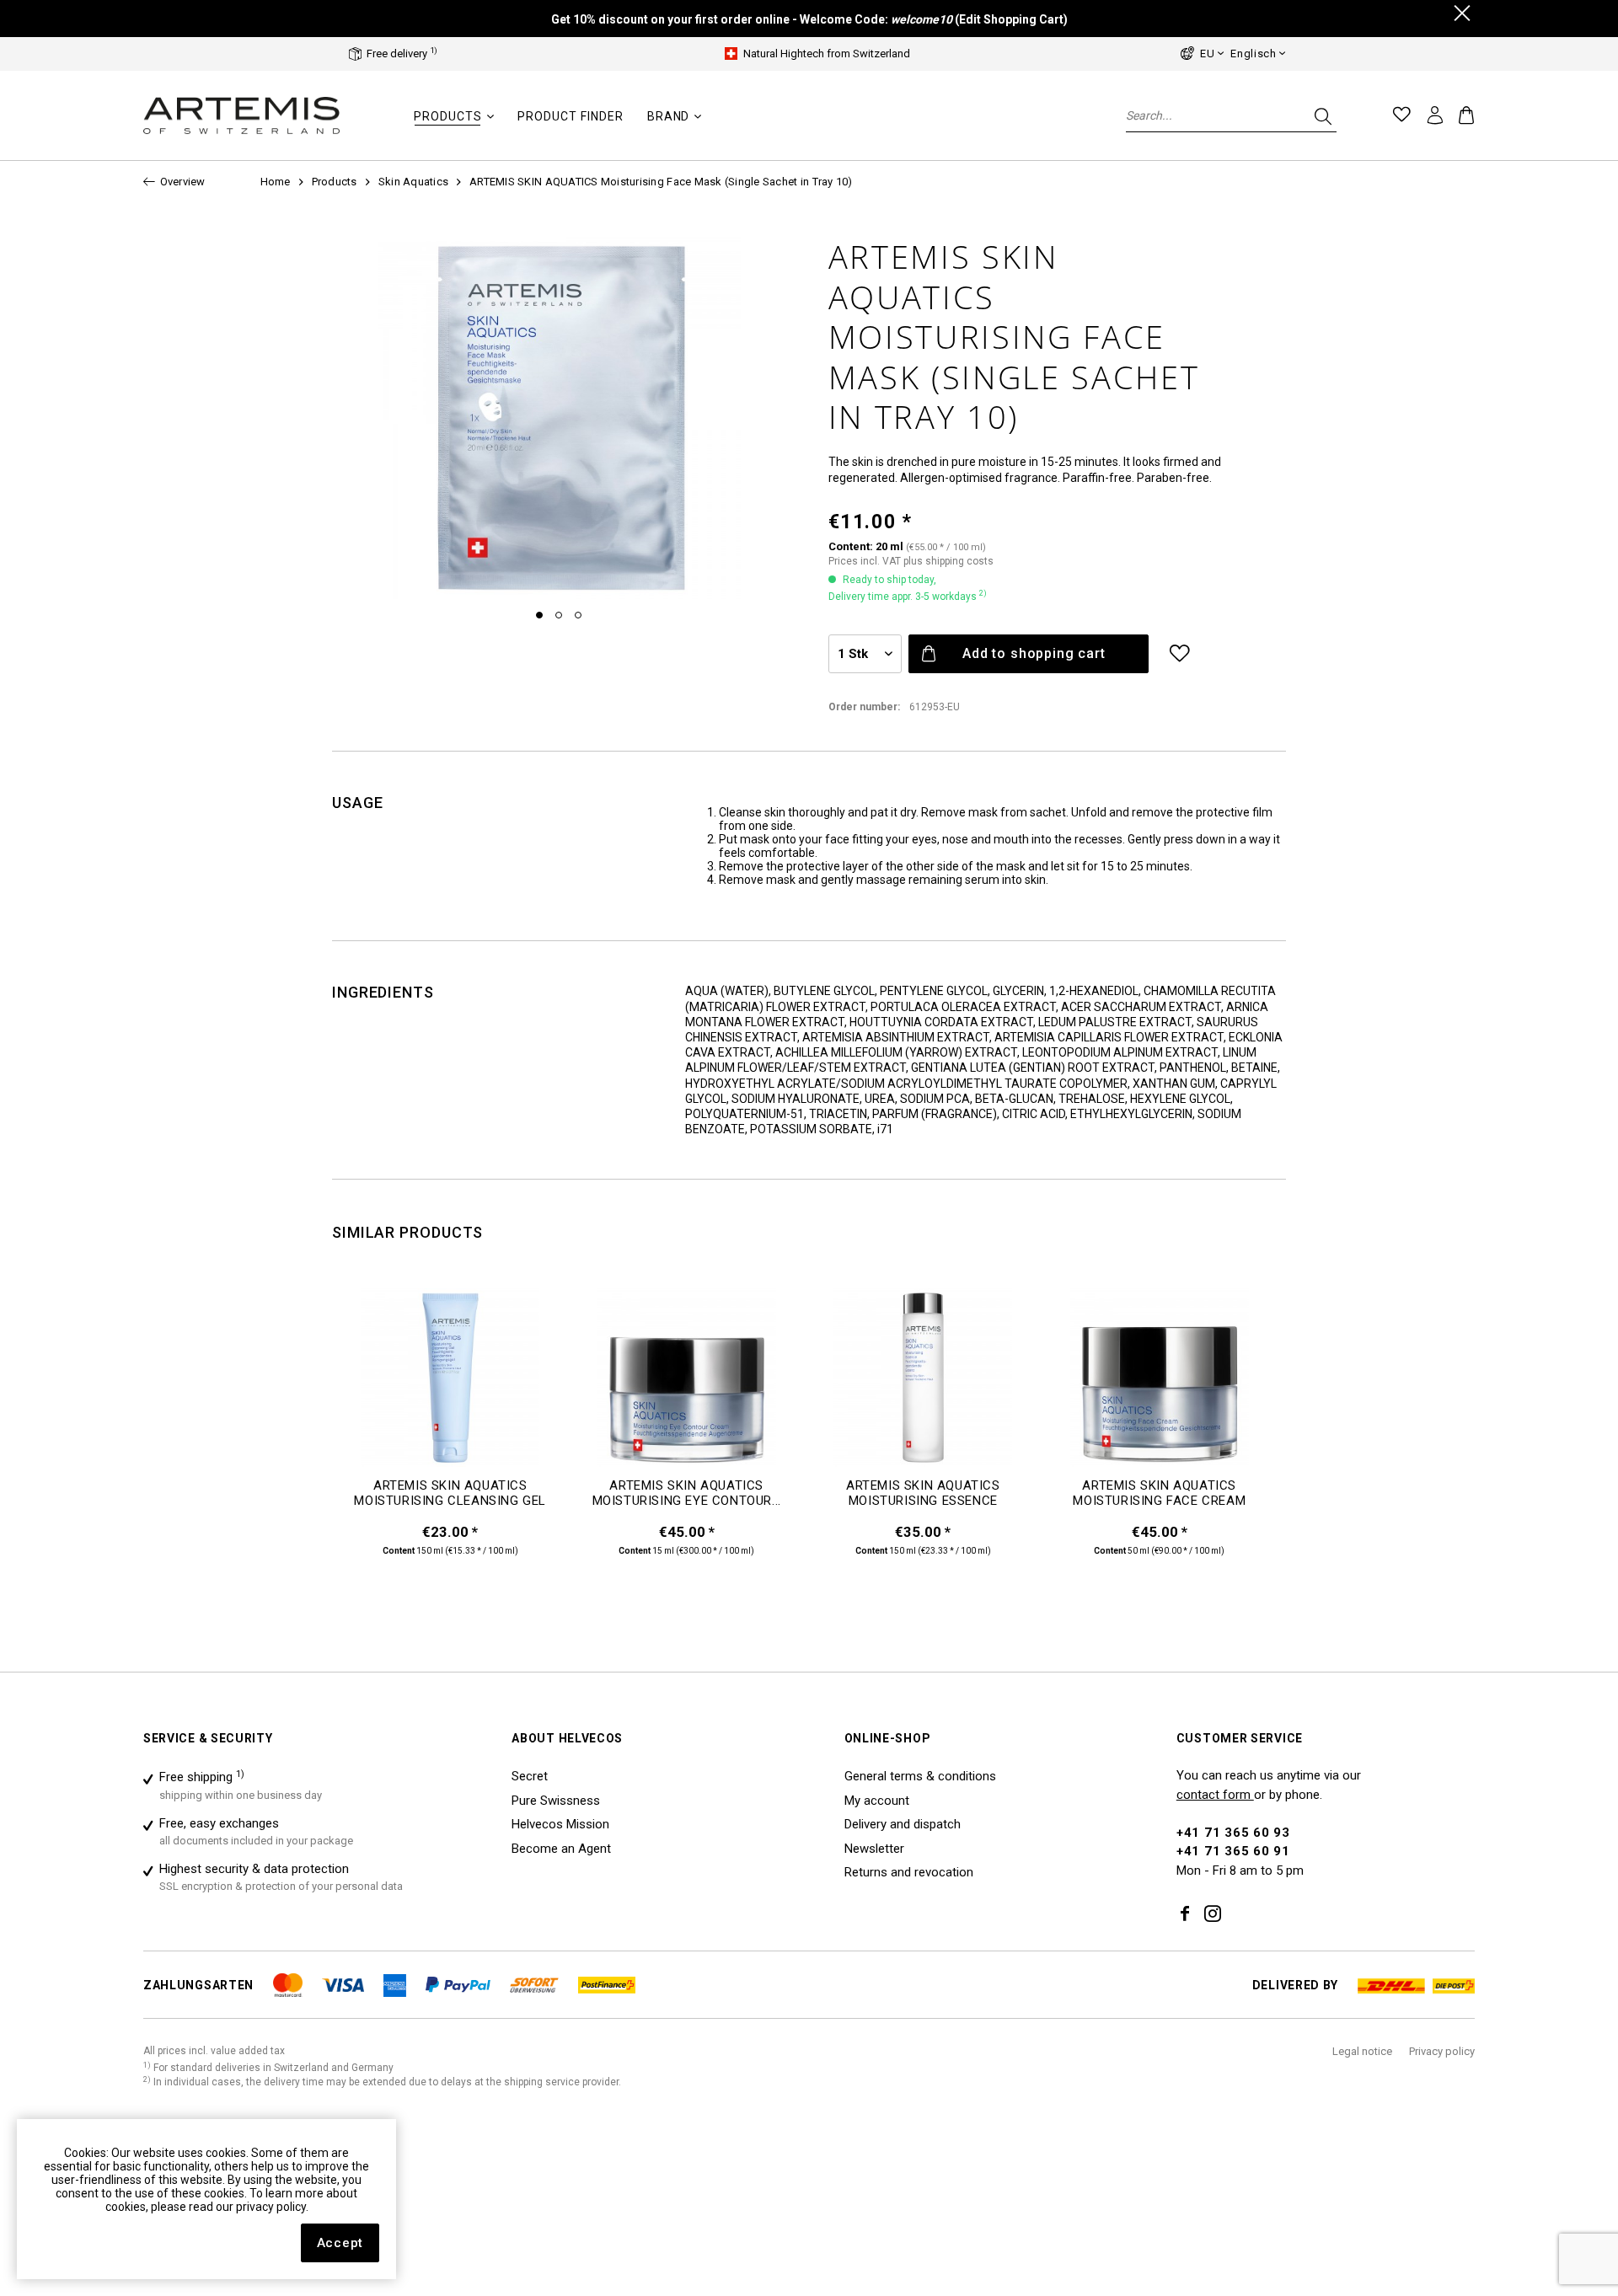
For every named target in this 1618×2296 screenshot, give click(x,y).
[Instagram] (1213, 1915)
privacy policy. (272, 2207)
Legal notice (1362, 2051)
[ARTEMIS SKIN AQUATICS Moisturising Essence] (923, 1383)
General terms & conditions (920, 1776)
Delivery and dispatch (903, 1824)
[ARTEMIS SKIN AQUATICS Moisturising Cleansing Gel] (450, 1383)
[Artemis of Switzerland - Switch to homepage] (242, 116)
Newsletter (874, 1849)
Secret (530, 1776)
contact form (1215, 1795)
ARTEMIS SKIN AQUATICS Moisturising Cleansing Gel (450, 1493)
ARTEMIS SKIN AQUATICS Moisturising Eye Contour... (687, 1493)
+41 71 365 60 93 (1233, 1833)
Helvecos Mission (560, 1824)
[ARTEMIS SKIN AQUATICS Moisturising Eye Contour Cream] (687, 1383)
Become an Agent (561, 1849)
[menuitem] (454, 125)
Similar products (407, 1232)
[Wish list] (1402, 115)
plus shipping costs (948, 561)
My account (877, 1801)
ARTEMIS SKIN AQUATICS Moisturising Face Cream (1159, 1493)
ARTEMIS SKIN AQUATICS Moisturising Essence (923, 1493)
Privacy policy (1442, 2051)
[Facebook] (1185, 1915)
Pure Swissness (556, 1801)
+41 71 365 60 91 (1233, 1851)
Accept (340, 2243)
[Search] (1321, 115)
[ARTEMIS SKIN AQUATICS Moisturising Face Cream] (1160, 1383)
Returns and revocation (909, 1872)
